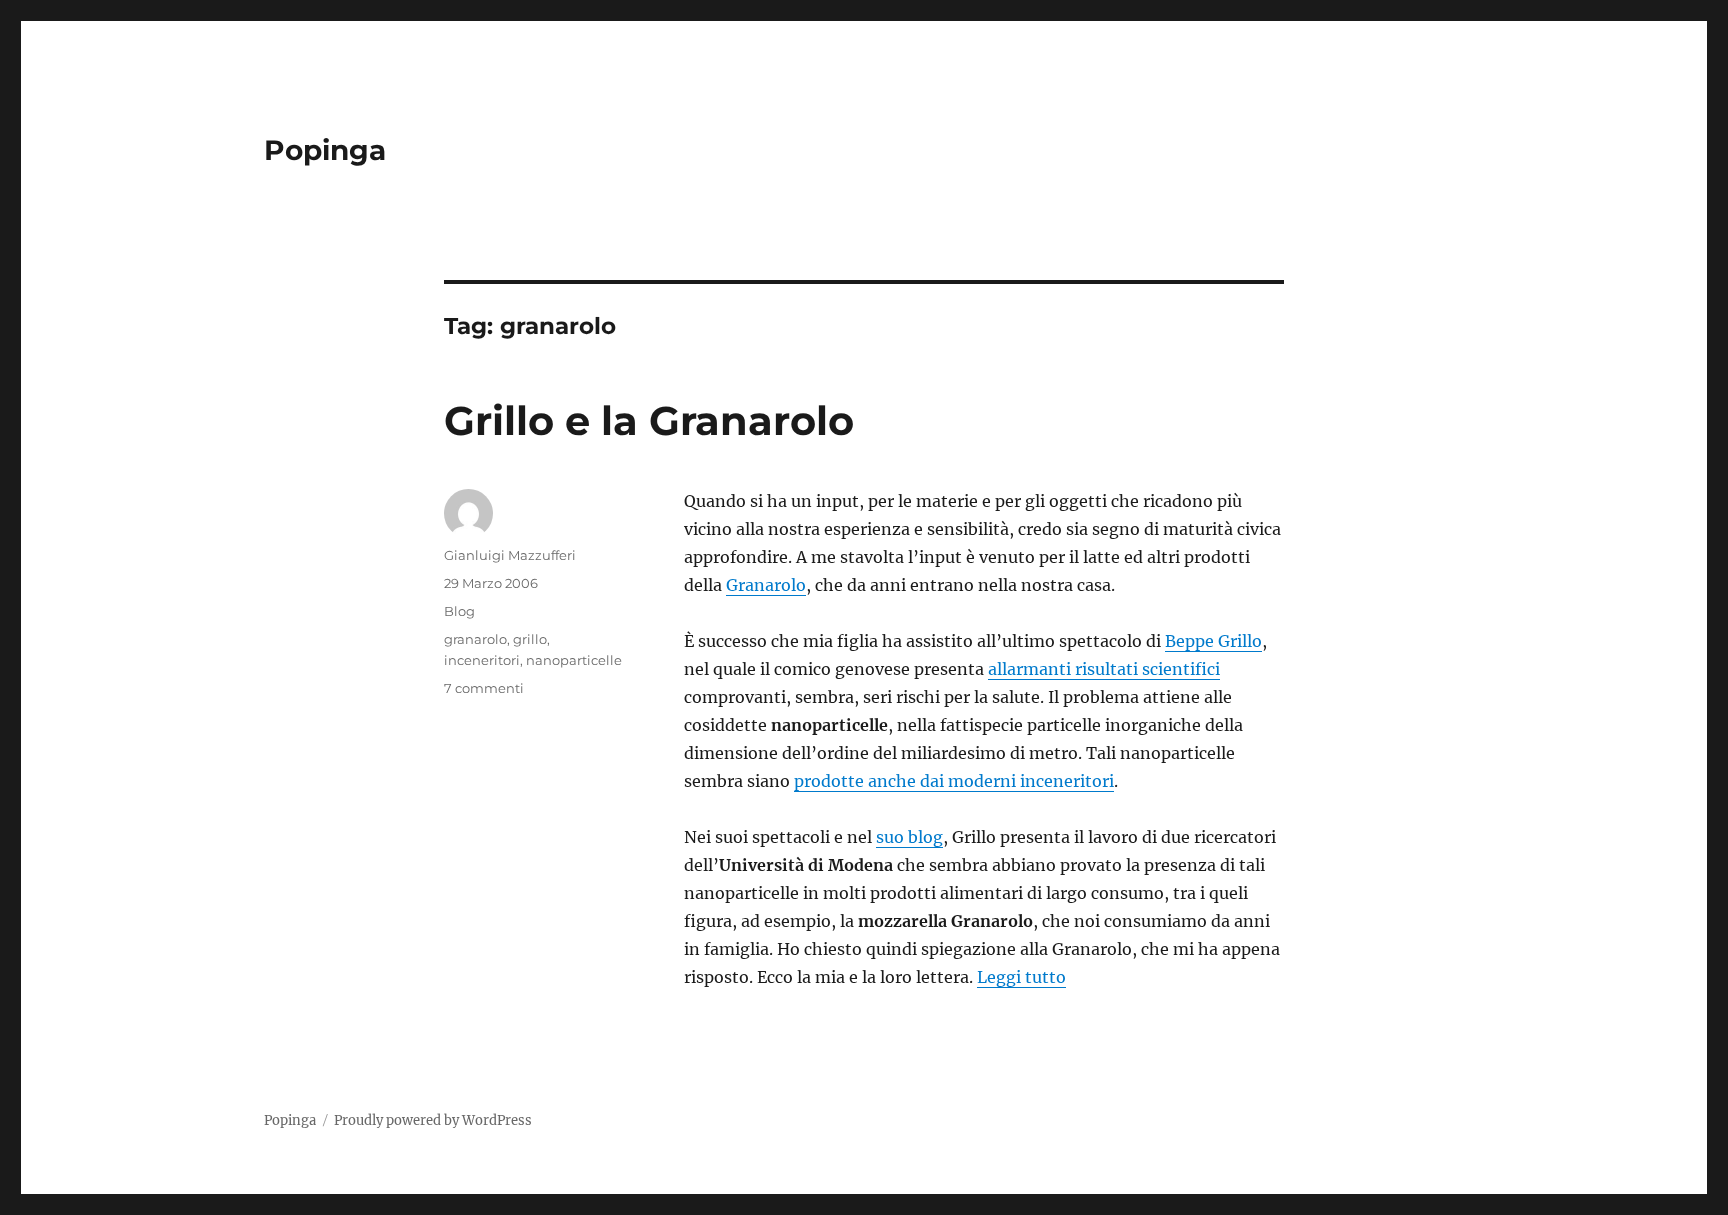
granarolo (475, 639)
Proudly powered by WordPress (433, 1120)
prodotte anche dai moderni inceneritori (954, 781)
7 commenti (484, 688)
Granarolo (766, 585)
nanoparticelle (574, 660)
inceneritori (482, 660)
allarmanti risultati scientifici (1104, 669)
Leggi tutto (1021, 977)
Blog (459, 611)
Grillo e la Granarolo (649, 420)
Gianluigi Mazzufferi (510, 555)
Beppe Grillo (1213, 641)
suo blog (909, 837)
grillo (530, 639)
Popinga (325, 150)
